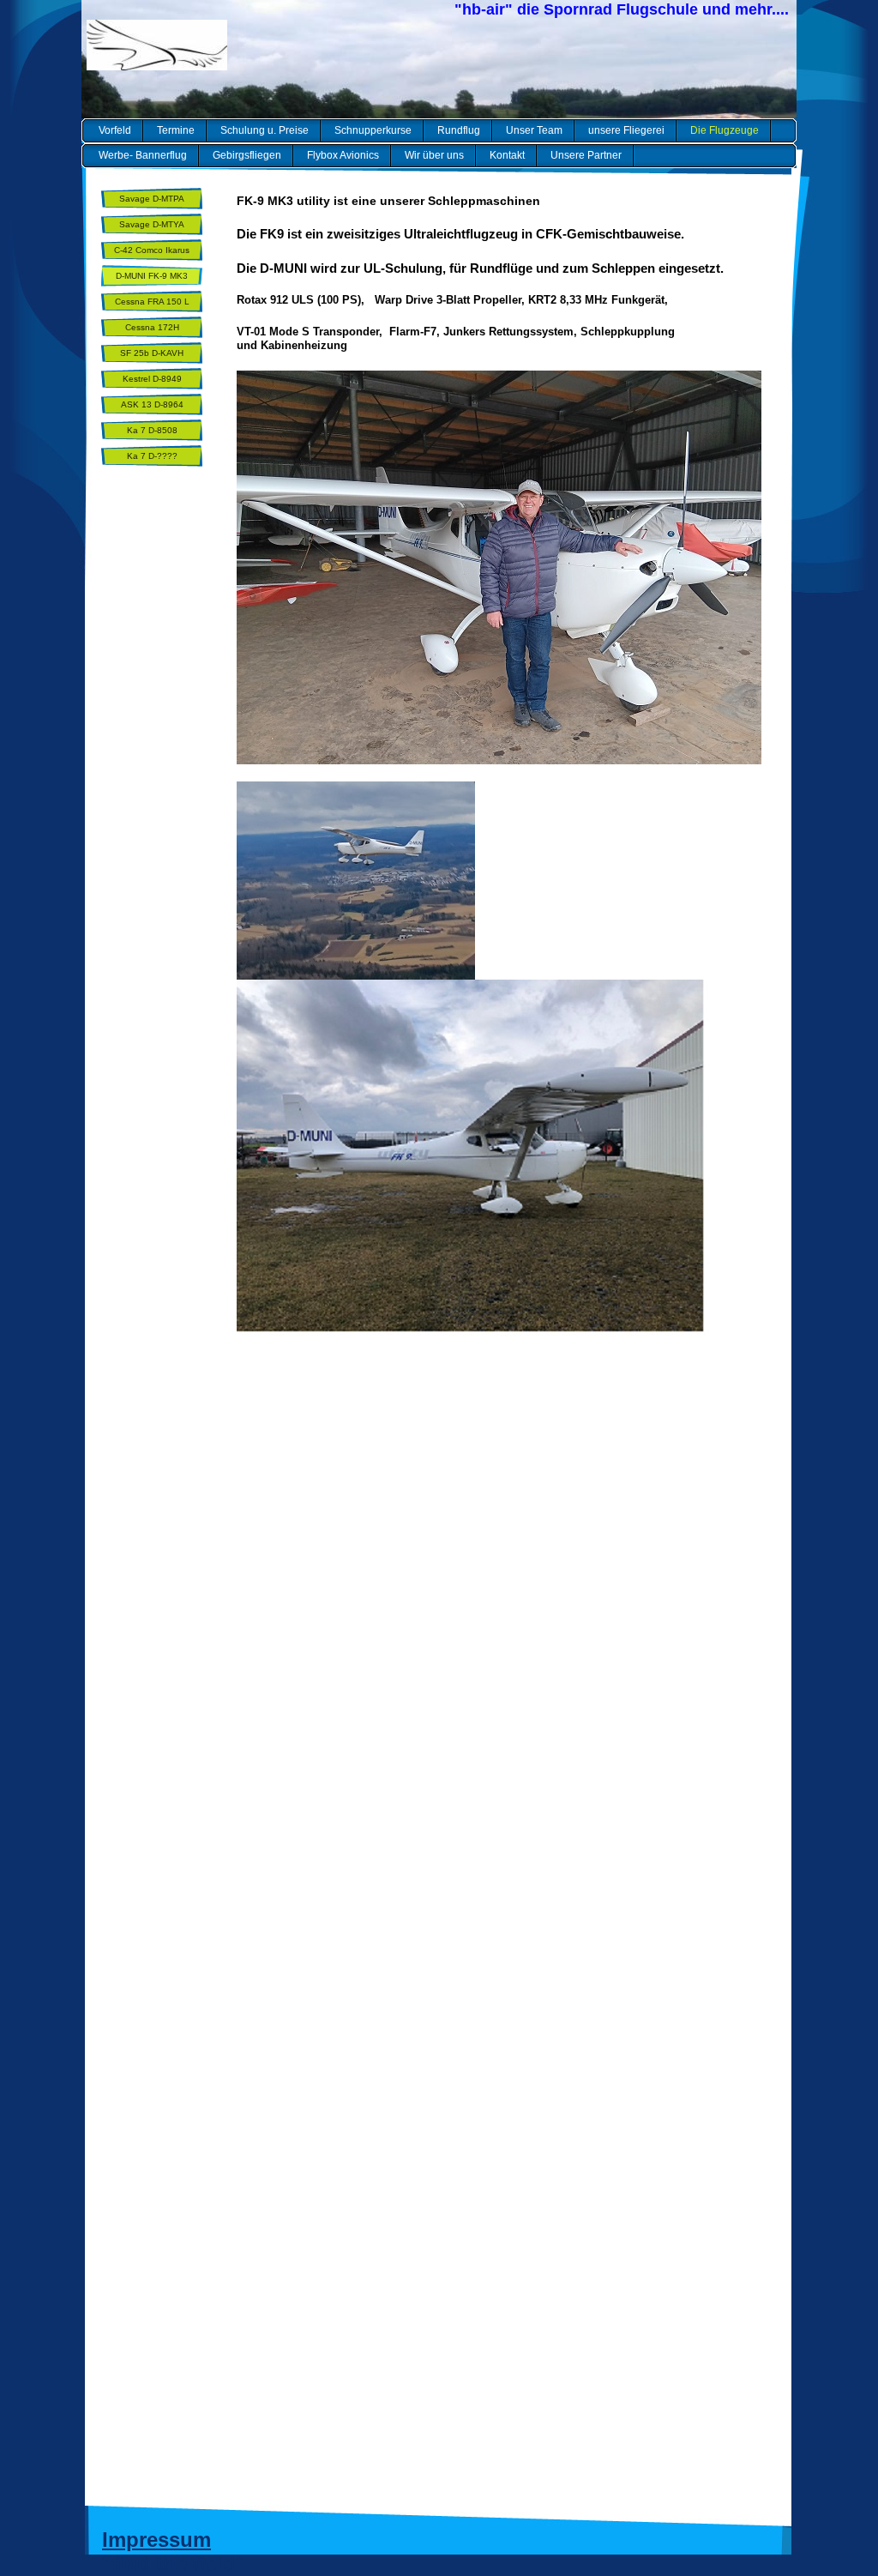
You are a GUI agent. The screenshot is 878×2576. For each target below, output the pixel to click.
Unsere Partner (586, 155)
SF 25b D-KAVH (152, 353)
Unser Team (534, 130)
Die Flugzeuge (725, 130)
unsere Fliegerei (626, 130)
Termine (176, 130)
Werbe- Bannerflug (143, 155)
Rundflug (459, 130)
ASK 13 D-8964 (152, 404)
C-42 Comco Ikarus (152, 250)
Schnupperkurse (373, 130)
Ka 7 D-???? (152, 456)
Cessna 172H (152, 327)
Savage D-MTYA (152, 224)
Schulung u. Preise (265, 130)
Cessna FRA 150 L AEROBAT (152, 305)
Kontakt (507, 155)
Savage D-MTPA (152, 199)
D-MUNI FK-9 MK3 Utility (152, 279)
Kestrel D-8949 (152, 379)
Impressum (156, 2540)
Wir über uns (434, 155)
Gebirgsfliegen (247, 155)
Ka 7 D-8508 (152, 430)
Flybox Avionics (343, 155)
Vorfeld (115, 130)
